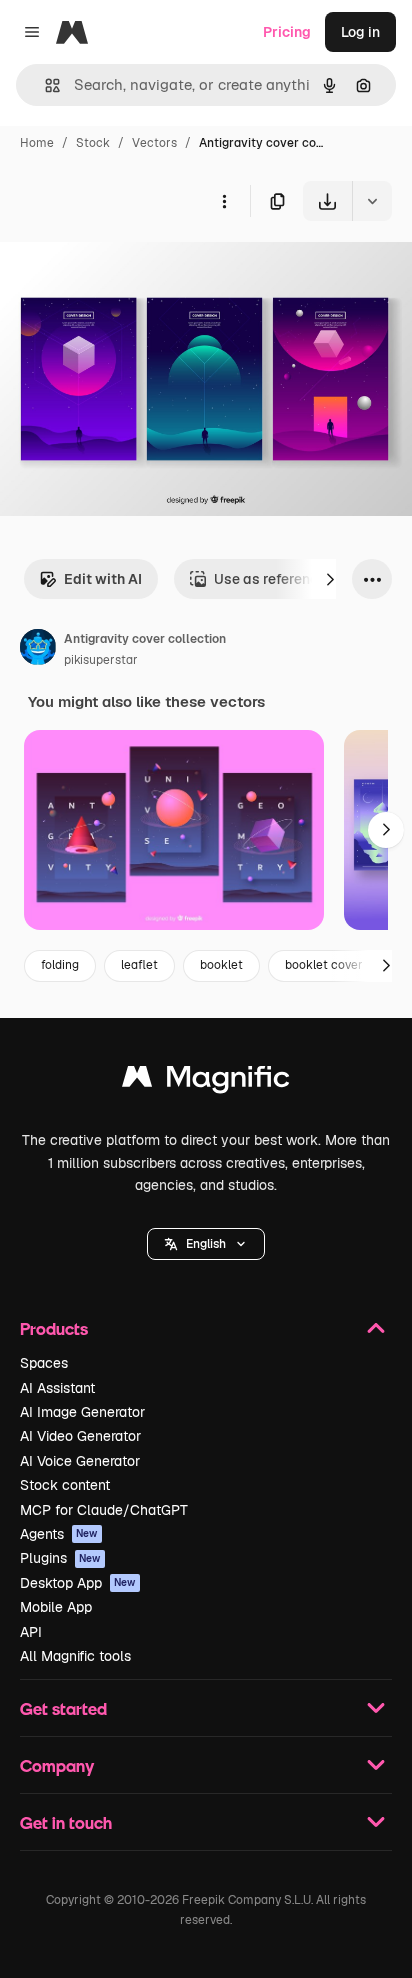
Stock (93, 143)
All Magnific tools (75, 1656)
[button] (206, 1244)
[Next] (330, 579)
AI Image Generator (82, 1412)
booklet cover (324, 965)
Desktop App (78, 1583)
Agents (59, 1534)
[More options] (224, 201)
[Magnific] (206, 1081)
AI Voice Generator (80, 1461)
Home (37, 143)
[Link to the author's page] (38, 650)
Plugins (60, 1558)
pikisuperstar (101, 660)
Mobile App (56, 1607)
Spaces (44, 1363)
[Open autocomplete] (44, 85)
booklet (221, 965)
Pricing (287, 32)
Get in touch (66, 1822)
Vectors (154, 143)
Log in (360, 32)
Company (57, 1765)
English (206, 1244)
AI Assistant (57, 1388)
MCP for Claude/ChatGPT (104, 1510)
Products (54, 1328)
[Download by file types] (372, 201)
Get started (63, 1708)
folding (60, 965)
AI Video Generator (80, 1436)
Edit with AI (103, 579)
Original (128, 267)
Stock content (65, 1485)
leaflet (139, 965)
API (31, 1632)
